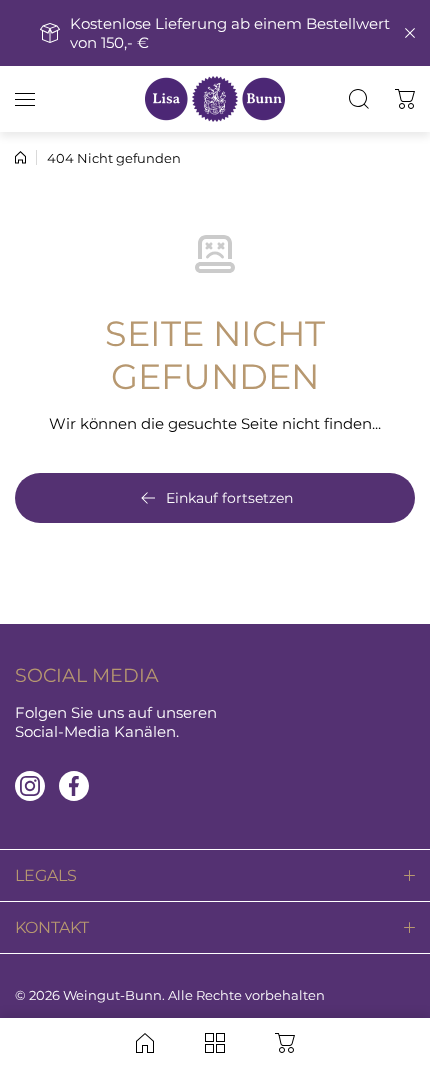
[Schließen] (410, 33)
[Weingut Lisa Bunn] (215, 99)
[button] (405, 99)
